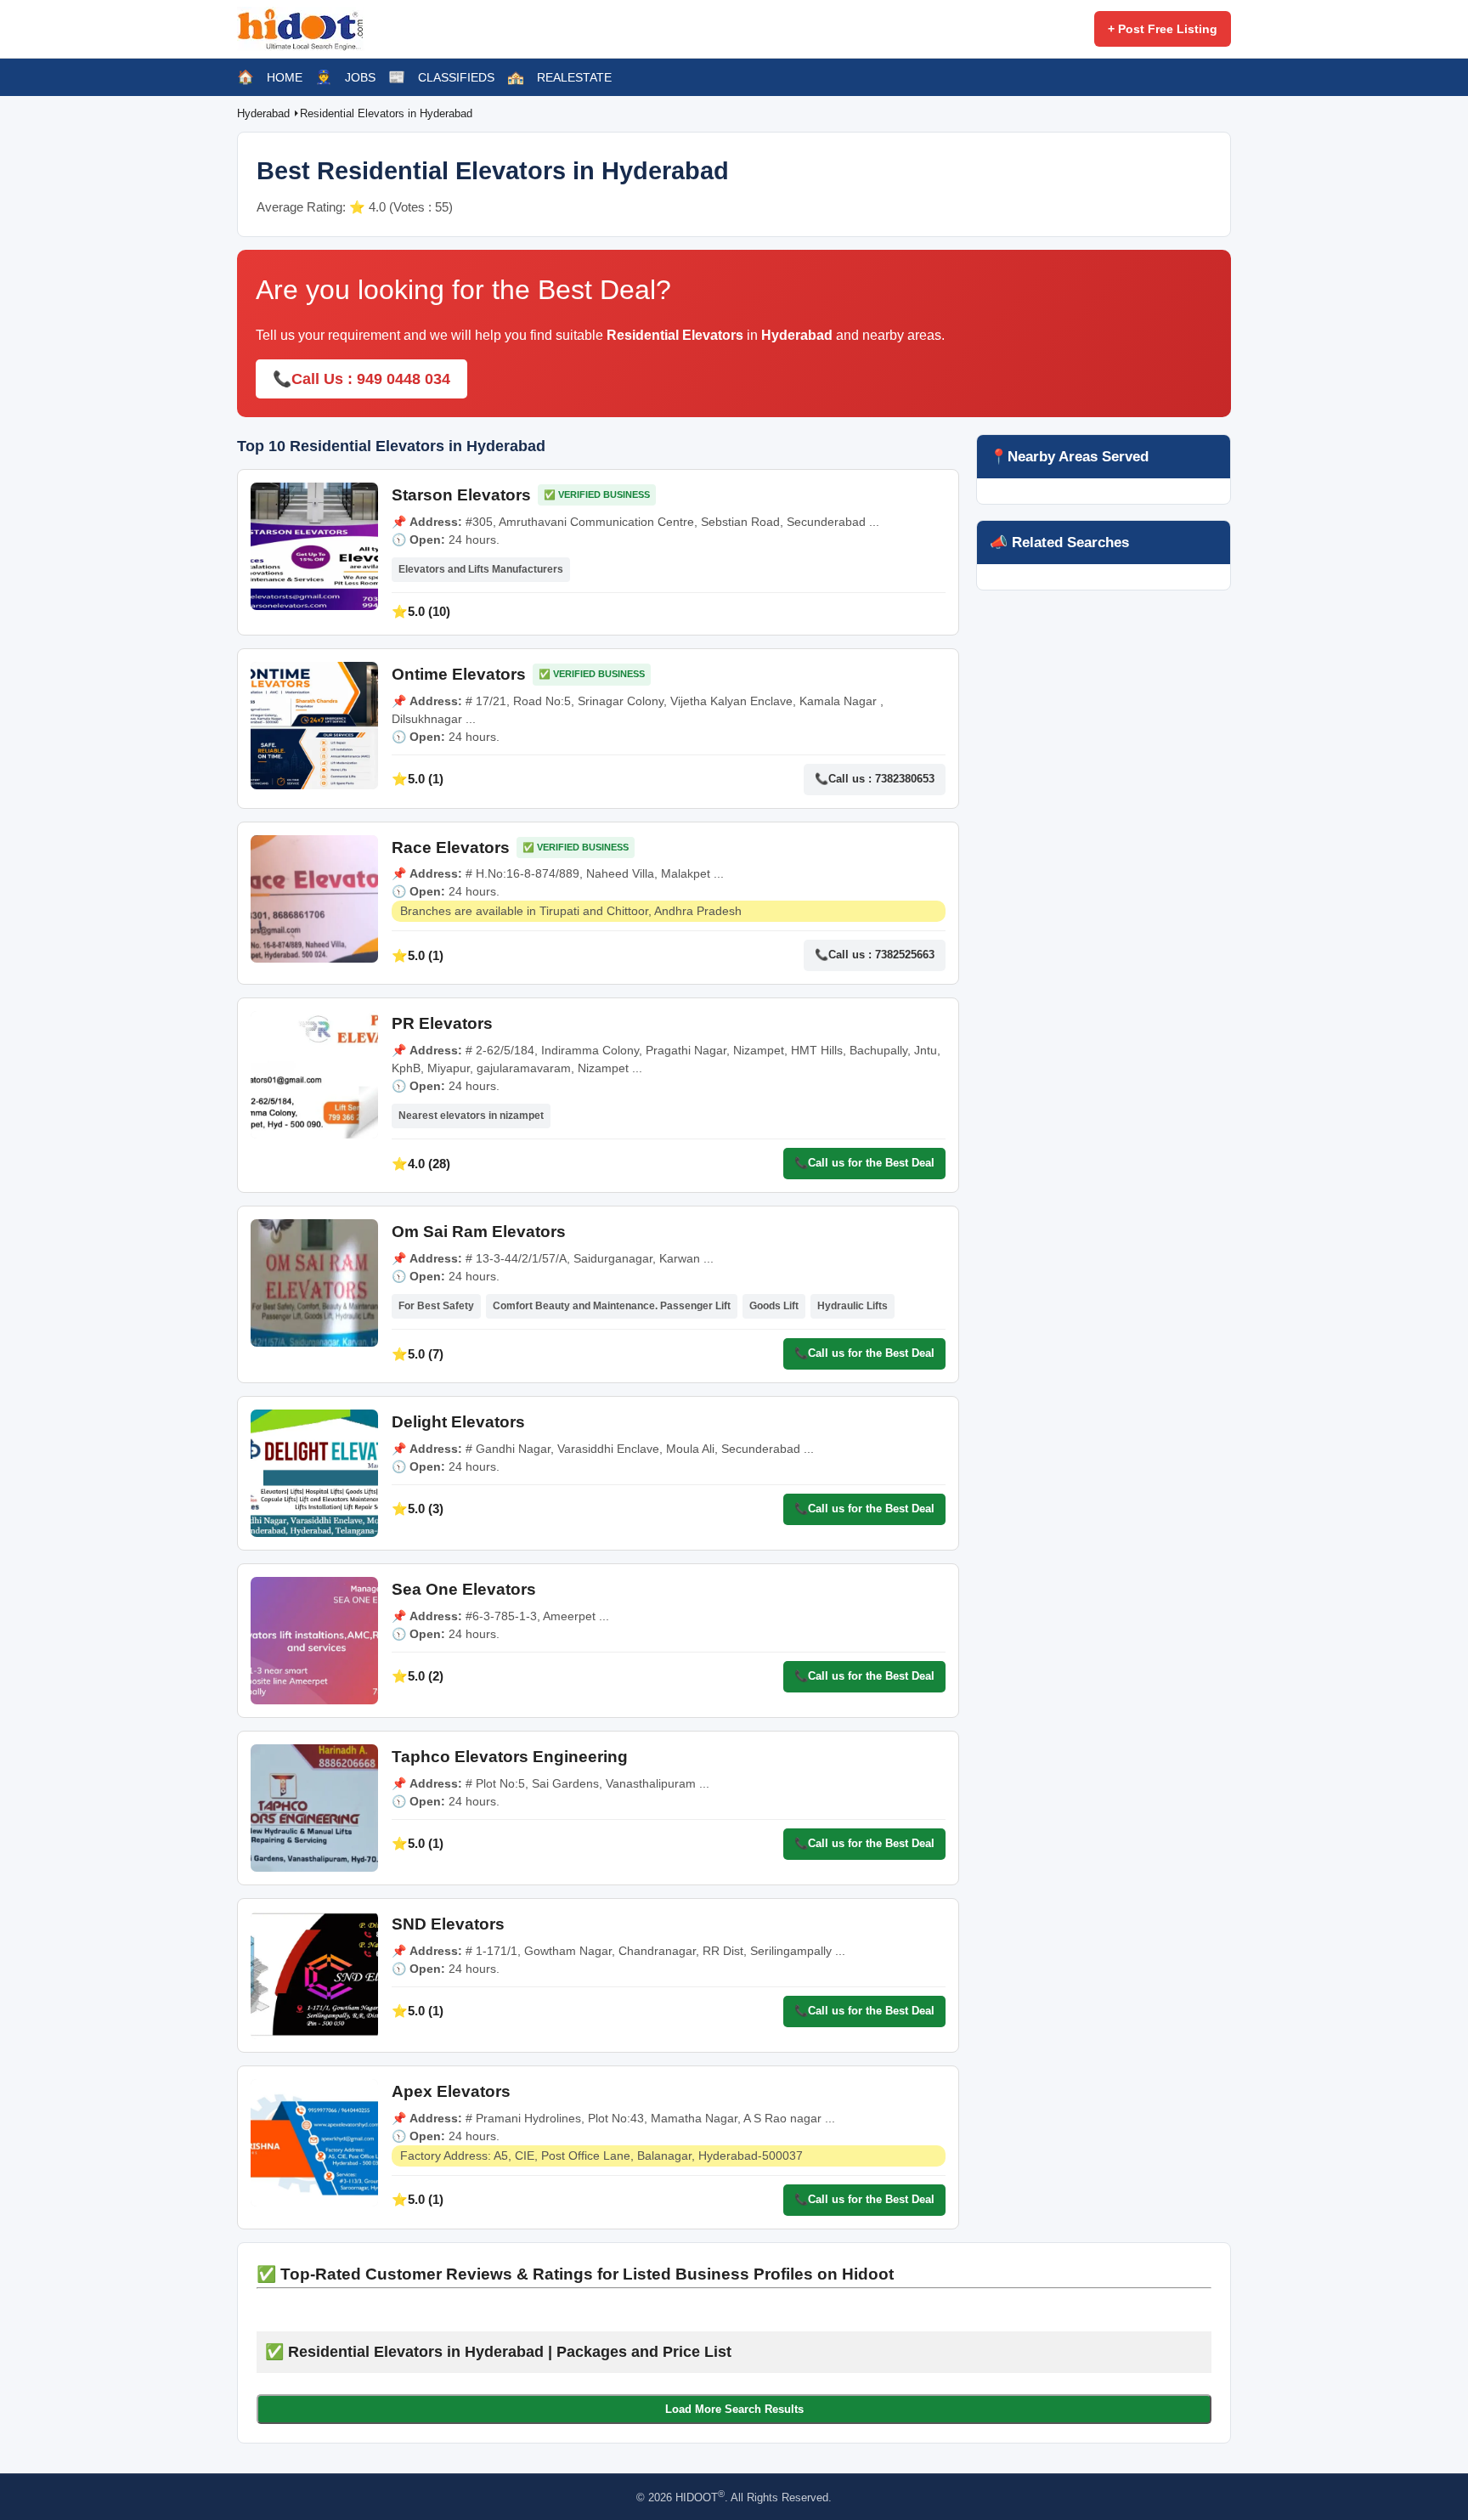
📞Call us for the (864, 1163)
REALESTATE (574, 77)
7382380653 (905, 779)
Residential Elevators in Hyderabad (386, 113)
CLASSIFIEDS (456, 77)
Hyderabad (265, 113)
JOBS (360, 77)
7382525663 (905, 955)
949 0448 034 (404, 379)
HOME (285, 77)
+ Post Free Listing (1163, 29)
